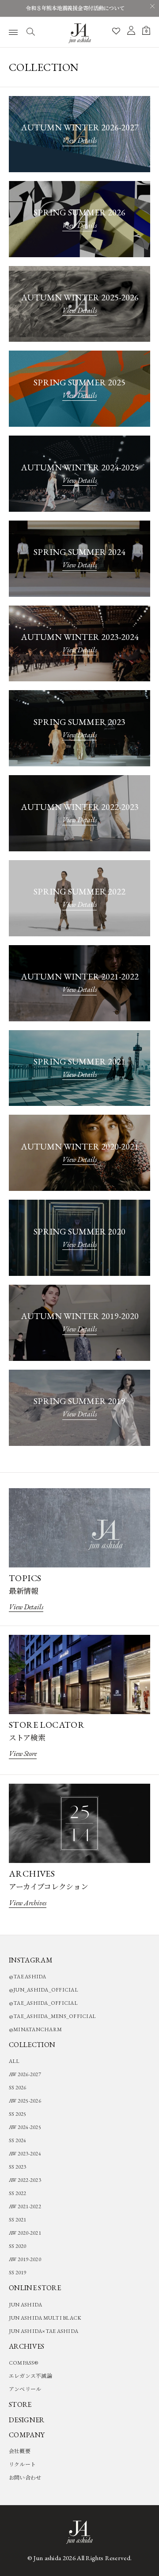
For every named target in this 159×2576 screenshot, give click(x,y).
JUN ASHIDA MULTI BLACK (45, 2318)
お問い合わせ (25, 2478)
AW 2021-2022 (25, 2206)
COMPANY (27, 2435)
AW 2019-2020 (25, 2259)
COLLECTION (32, 2045)
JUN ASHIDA (25, 2305)
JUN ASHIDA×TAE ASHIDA (44, 2331)
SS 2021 (18, 2220)
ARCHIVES (27, 2346)
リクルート (22, 2465)
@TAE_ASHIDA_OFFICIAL (43, 2003)
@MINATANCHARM (35, 2029)
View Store (23, 1754)
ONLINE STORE (35, 2288)
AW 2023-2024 (25, 2154)
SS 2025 (18, 2114)
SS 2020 (18, 2246)
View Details (79, 140)
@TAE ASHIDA (28, 1977)
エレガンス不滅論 (30, 2376)
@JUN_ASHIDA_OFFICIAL (44, 1990)
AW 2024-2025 (25, 2127)
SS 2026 (18, 2088)
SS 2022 (18, 2193)
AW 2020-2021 (25, 2233)
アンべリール (25, 2389)
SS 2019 (18, 2273)
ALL (14, 2061)
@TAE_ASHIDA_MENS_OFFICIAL (52, 2016)
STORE (20, 2404)
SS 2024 (18, 2140)
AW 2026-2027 (25, 2074)
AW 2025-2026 (25, 2101)
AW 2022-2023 (25, 2180)
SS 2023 (18, 2167)
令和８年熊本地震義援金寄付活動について (75, 8)
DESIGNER (27, 2420)
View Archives (28, 1903)
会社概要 (20, 2451)
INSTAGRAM (31, 1960)
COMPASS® (23, 2363)
